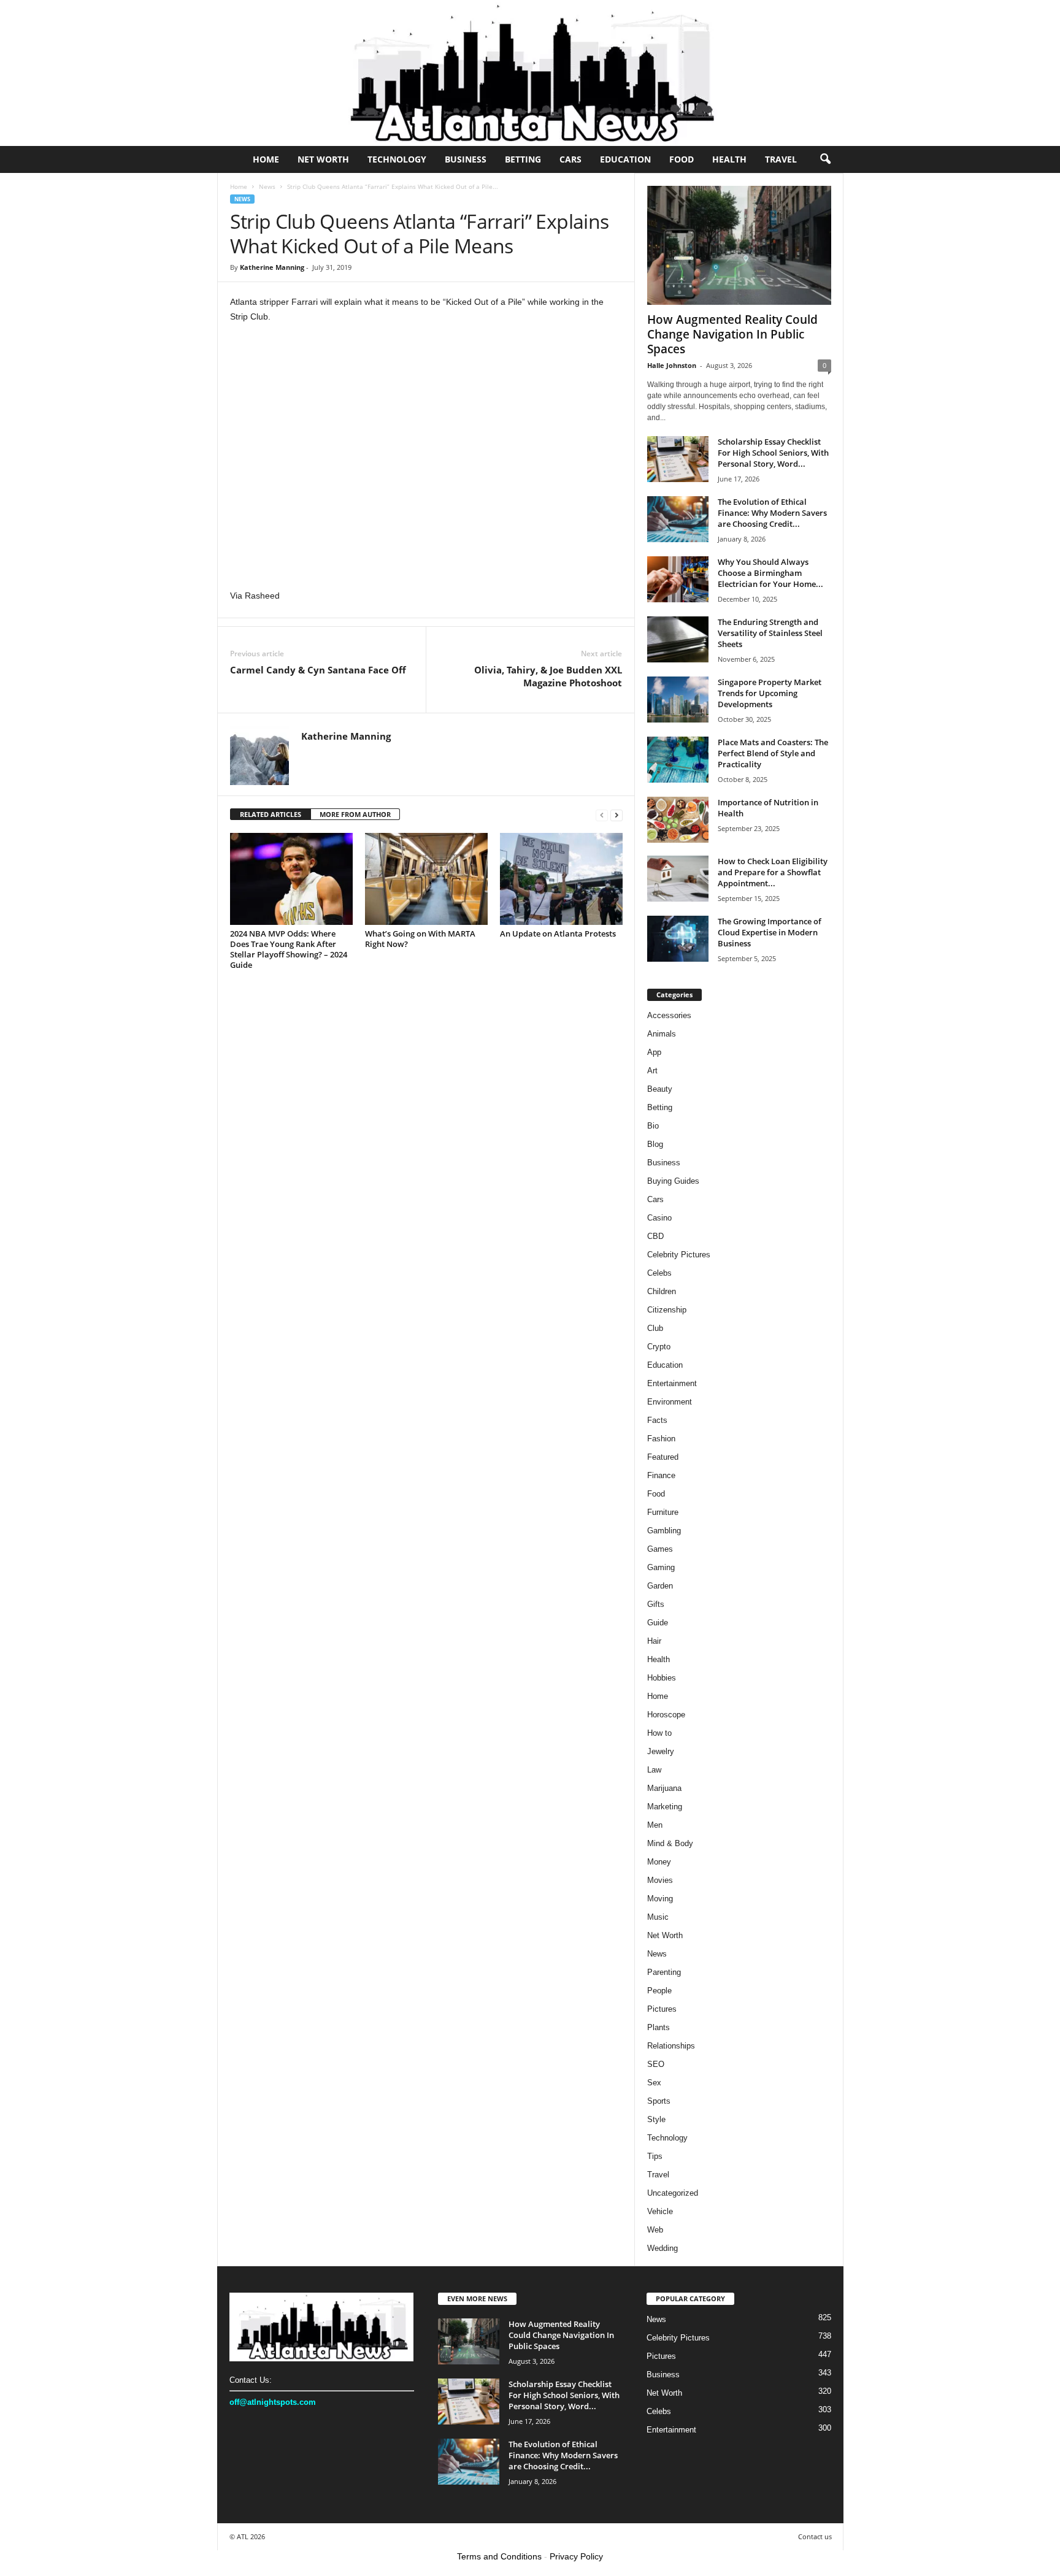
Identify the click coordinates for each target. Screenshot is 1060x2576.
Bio (653, 1126)
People (659, 1991)
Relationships (671, 2046)
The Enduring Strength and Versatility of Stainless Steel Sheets (770, 633)
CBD (655, 1236)
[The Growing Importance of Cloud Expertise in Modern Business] (678, 939)
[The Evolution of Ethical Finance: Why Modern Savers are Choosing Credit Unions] (678, 519)
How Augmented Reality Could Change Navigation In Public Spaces (732, 334)
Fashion (661, 1439)
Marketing (665, 1807)
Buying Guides (673, 1181)
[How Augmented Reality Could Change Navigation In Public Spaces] (739, 245)
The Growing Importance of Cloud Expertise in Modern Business (770, 932)
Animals (662, 1034)
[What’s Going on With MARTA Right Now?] (426, 879)
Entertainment (672, 1383)
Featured (663, 1457)
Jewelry (661, 1751)
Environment (670, 1402)
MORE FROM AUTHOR (355, 814)
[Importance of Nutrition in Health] (678, 820)
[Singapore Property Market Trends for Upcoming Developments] (678, 700)
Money (659, 1862)
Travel (781, 159)
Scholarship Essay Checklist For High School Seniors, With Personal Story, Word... (773, 453)
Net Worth (323, 159)
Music (658, 1917)
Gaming (661, 1567)
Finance (661, 1475)
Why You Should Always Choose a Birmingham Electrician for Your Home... (770, 573)
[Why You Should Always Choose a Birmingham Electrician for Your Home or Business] (678, 579)
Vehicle (660, 2211)
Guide (658, 1623)
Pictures (662, 2009)
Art (652, 1071)
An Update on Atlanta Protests (558, 933)
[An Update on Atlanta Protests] (561, 879)
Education (625, 159)
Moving (660, 1899)
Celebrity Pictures (679, 1255)
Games (660, 1549)
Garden (660, 1586)
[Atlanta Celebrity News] (530, 73)
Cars (570, 159)
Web (655, 2230)
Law (654, 1770)
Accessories (669, 1015)
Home (266, 159)
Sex (654, 2083)
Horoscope (666, 1715)
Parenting (664, 1972)
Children (662, 1291)
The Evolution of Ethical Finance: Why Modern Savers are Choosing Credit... (772, 513)
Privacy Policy (576, 2556)
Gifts (656, 1604)
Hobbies (662, 1678)
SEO (656, 2064)
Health (729, 159)
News (267, 186)
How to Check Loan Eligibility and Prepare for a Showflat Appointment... (773, 872)
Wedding (662, 2248)
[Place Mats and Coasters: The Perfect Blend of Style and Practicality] (678, 760)
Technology (397, 159)
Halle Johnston (672, 365)
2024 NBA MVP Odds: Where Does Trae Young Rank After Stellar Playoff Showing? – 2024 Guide (289, 949)
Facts (657, 1420)
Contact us (815, 2536)
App (654, 1052)
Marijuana (664, 1788)
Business (466, 159)
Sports (659, 2101)
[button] (825, 159)
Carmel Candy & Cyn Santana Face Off (318, 670)
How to (659, 1733)
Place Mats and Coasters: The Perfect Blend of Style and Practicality (773, 753)
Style (656, 2119)
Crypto (659, 1347)
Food (682, 159)
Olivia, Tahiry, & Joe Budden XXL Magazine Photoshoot (548, 676)
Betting (523, 159)
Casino (659, 1218)
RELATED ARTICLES (271, 814)
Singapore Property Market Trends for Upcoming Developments (770, 693)
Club (655, 1328)
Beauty (660, 1089)
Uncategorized (673, 2193)
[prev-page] (602, 815)
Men (655, 1825)
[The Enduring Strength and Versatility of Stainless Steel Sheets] (678, 639)
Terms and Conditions (499, 2556)
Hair (654, 1641)
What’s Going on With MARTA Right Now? (420, 939)
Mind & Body (670, 1843)
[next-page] (616, 815)
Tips (655, 2156)
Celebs (659, 1273)
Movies (660, 1880)
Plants (659, 2027)
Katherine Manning (272, 267)
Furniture (663, 1512)
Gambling (664, 1531)
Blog (655, 1144)
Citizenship (667, 1310)
